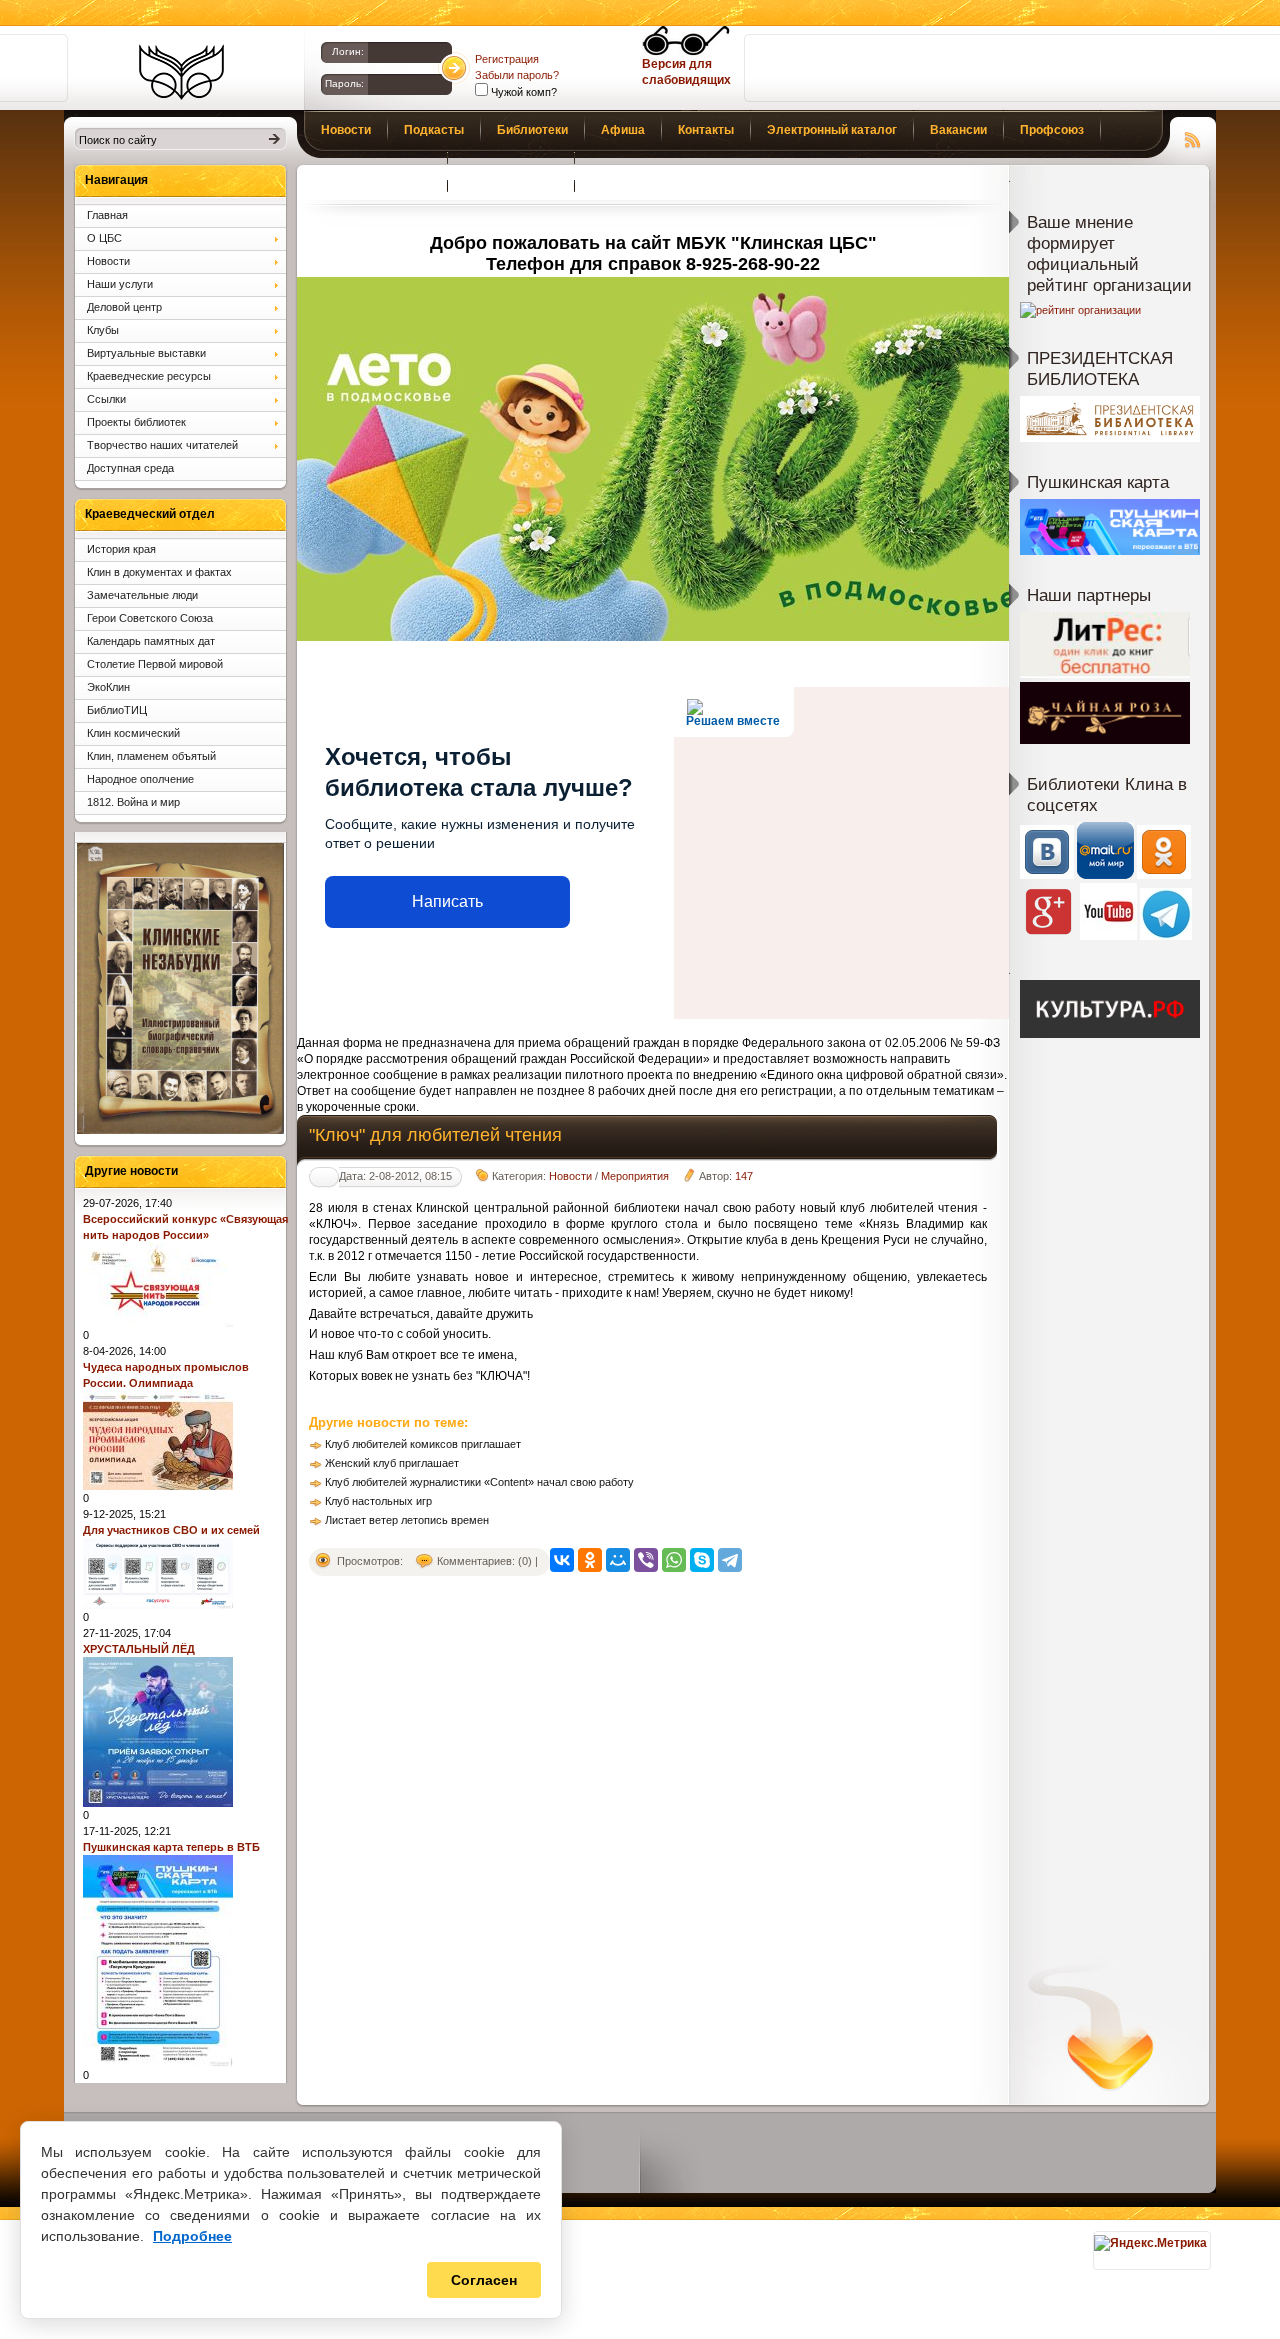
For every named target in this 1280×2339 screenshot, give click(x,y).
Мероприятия (635, 1176)
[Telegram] (730, 1560)
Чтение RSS (1193, 137)
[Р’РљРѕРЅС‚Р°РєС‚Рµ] (562, 1560)
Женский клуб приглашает (392, 1463)
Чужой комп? (522, 92)
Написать (447, 901)
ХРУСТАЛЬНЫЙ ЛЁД (139, 1649)
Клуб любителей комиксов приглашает (423, 1444)
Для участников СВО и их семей (171, 1530)
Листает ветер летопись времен (407, 1520)
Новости (570, 1176)
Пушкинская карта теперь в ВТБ (171, 1847)
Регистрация (507, 59)
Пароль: (344, 83)
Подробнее (192, 2236)
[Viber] (646, 1560)
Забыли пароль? (517, 75)
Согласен (484, 2280)
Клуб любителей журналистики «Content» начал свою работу (479, 1482)
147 (744, 1176)
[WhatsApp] (674, 1560)
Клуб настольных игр (378, 1501)
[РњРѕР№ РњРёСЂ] (618, 1560)
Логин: (348, 51)
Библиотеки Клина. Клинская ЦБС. (181, 72)
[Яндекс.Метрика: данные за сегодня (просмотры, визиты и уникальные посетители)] (1150, 2243)
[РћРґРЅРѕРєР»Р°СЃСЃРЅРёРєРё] (590, 1560)
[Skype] (702, 1560)
